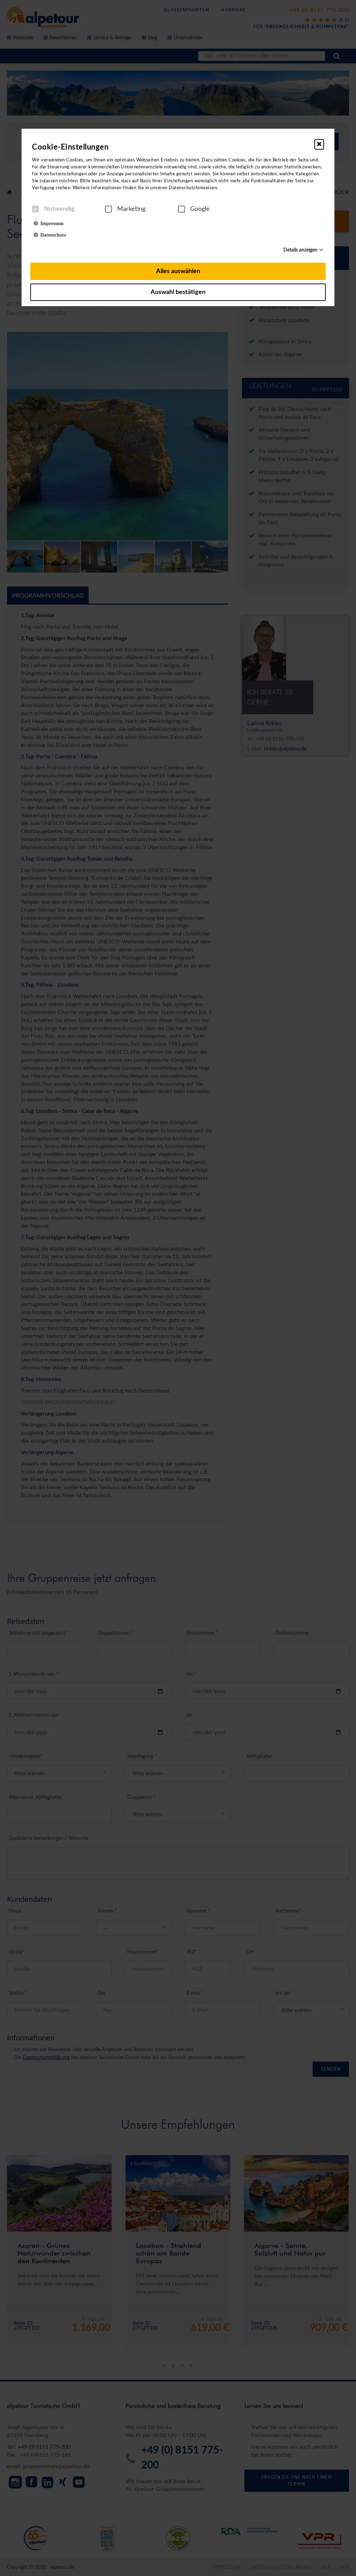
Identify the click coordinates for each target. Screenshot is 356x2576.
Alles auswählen (178, 271)
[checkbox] (35, 209)
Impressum (51, 223)
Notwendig (59, 209)
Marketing (131, 209)
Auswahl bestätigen (178, 292)
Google (200, 209)
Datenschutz (52, 234)
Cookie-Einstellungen (70, 147)
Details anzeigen (300, 250)
